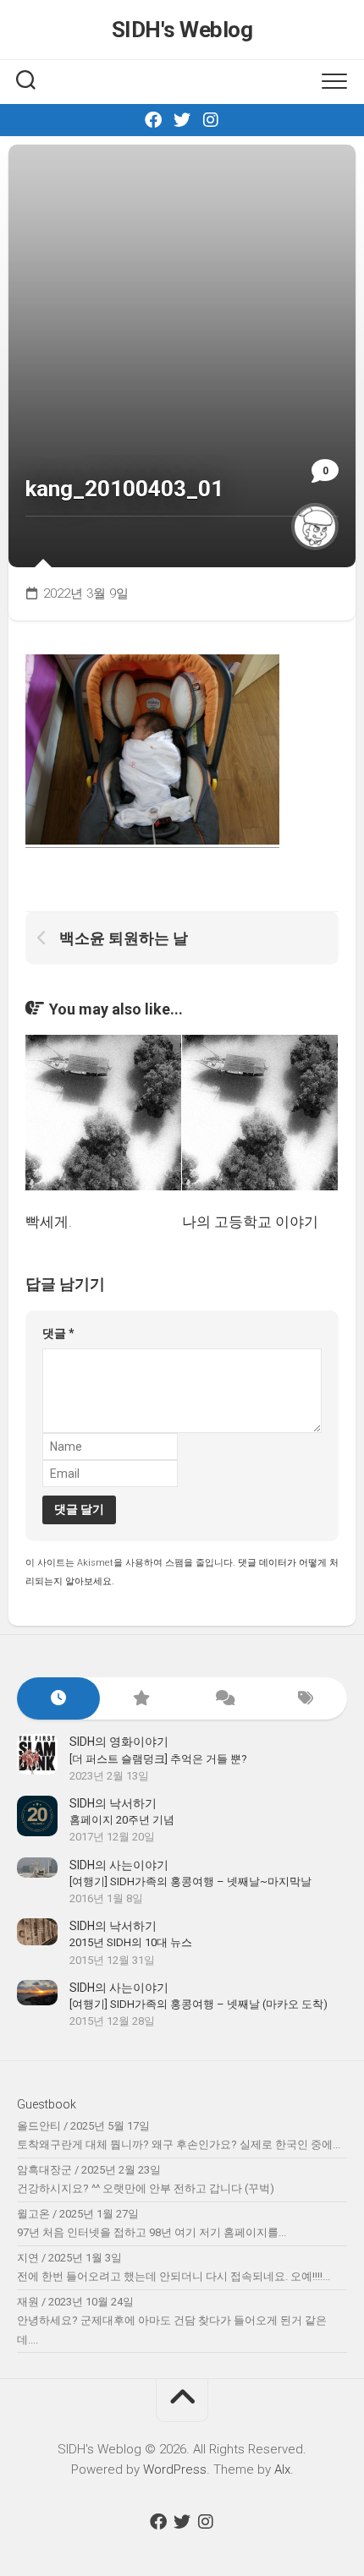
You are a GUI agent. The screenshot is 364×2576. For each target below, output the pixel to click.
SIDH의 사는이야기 (119, 1865)
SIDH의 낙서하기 (113, 1803)
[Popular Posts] (141, 1699)
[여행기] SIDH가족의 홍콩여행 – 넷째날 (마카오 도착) (199, 2004)
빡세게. (49, 1222)
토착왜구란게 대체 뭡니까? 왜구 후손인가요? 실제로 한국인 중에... (179, 2144)
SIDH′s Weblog (182, 30)
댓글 (58, 1333)
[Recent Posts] (58, 1699)
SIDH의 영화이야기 (119, 1742)
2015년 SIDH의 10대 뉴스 (131, 1942)
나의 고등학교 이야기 (250, 1222)
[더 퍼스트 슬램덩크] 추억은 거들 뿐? (158, 1759)
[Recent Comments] (223, 1699)
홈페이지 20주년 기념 (122, 1820)
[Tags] (306, 1699)
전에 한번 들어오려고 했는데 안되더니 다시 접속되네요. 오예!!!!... (174, 2276)
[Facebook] (153, 120)
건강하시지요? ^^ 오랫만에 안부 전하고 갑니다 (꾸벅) (146, 2188)
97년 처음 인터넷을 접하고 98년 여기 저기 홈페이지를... (152, 2232)
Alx (282, 2469)
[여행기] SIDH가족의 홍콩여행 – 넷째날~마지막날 (190, 1881)
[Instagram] (211, 120)
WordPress (175, 2469)
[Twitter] (182, 120)
